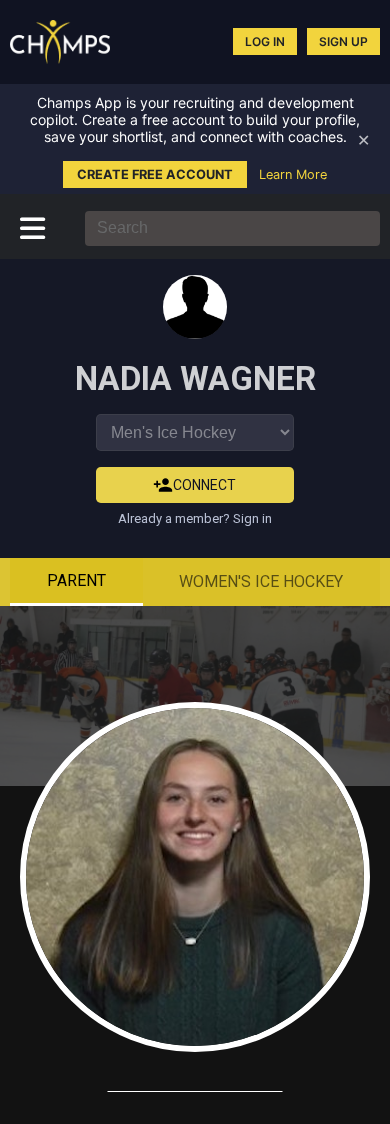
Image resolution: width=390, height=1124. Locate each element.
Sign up (343, 41)
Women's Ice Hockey (261, 581)
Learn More (293, 174)
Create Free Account (155, 174)
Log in (265, 41)
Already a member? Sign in (195, 518)
